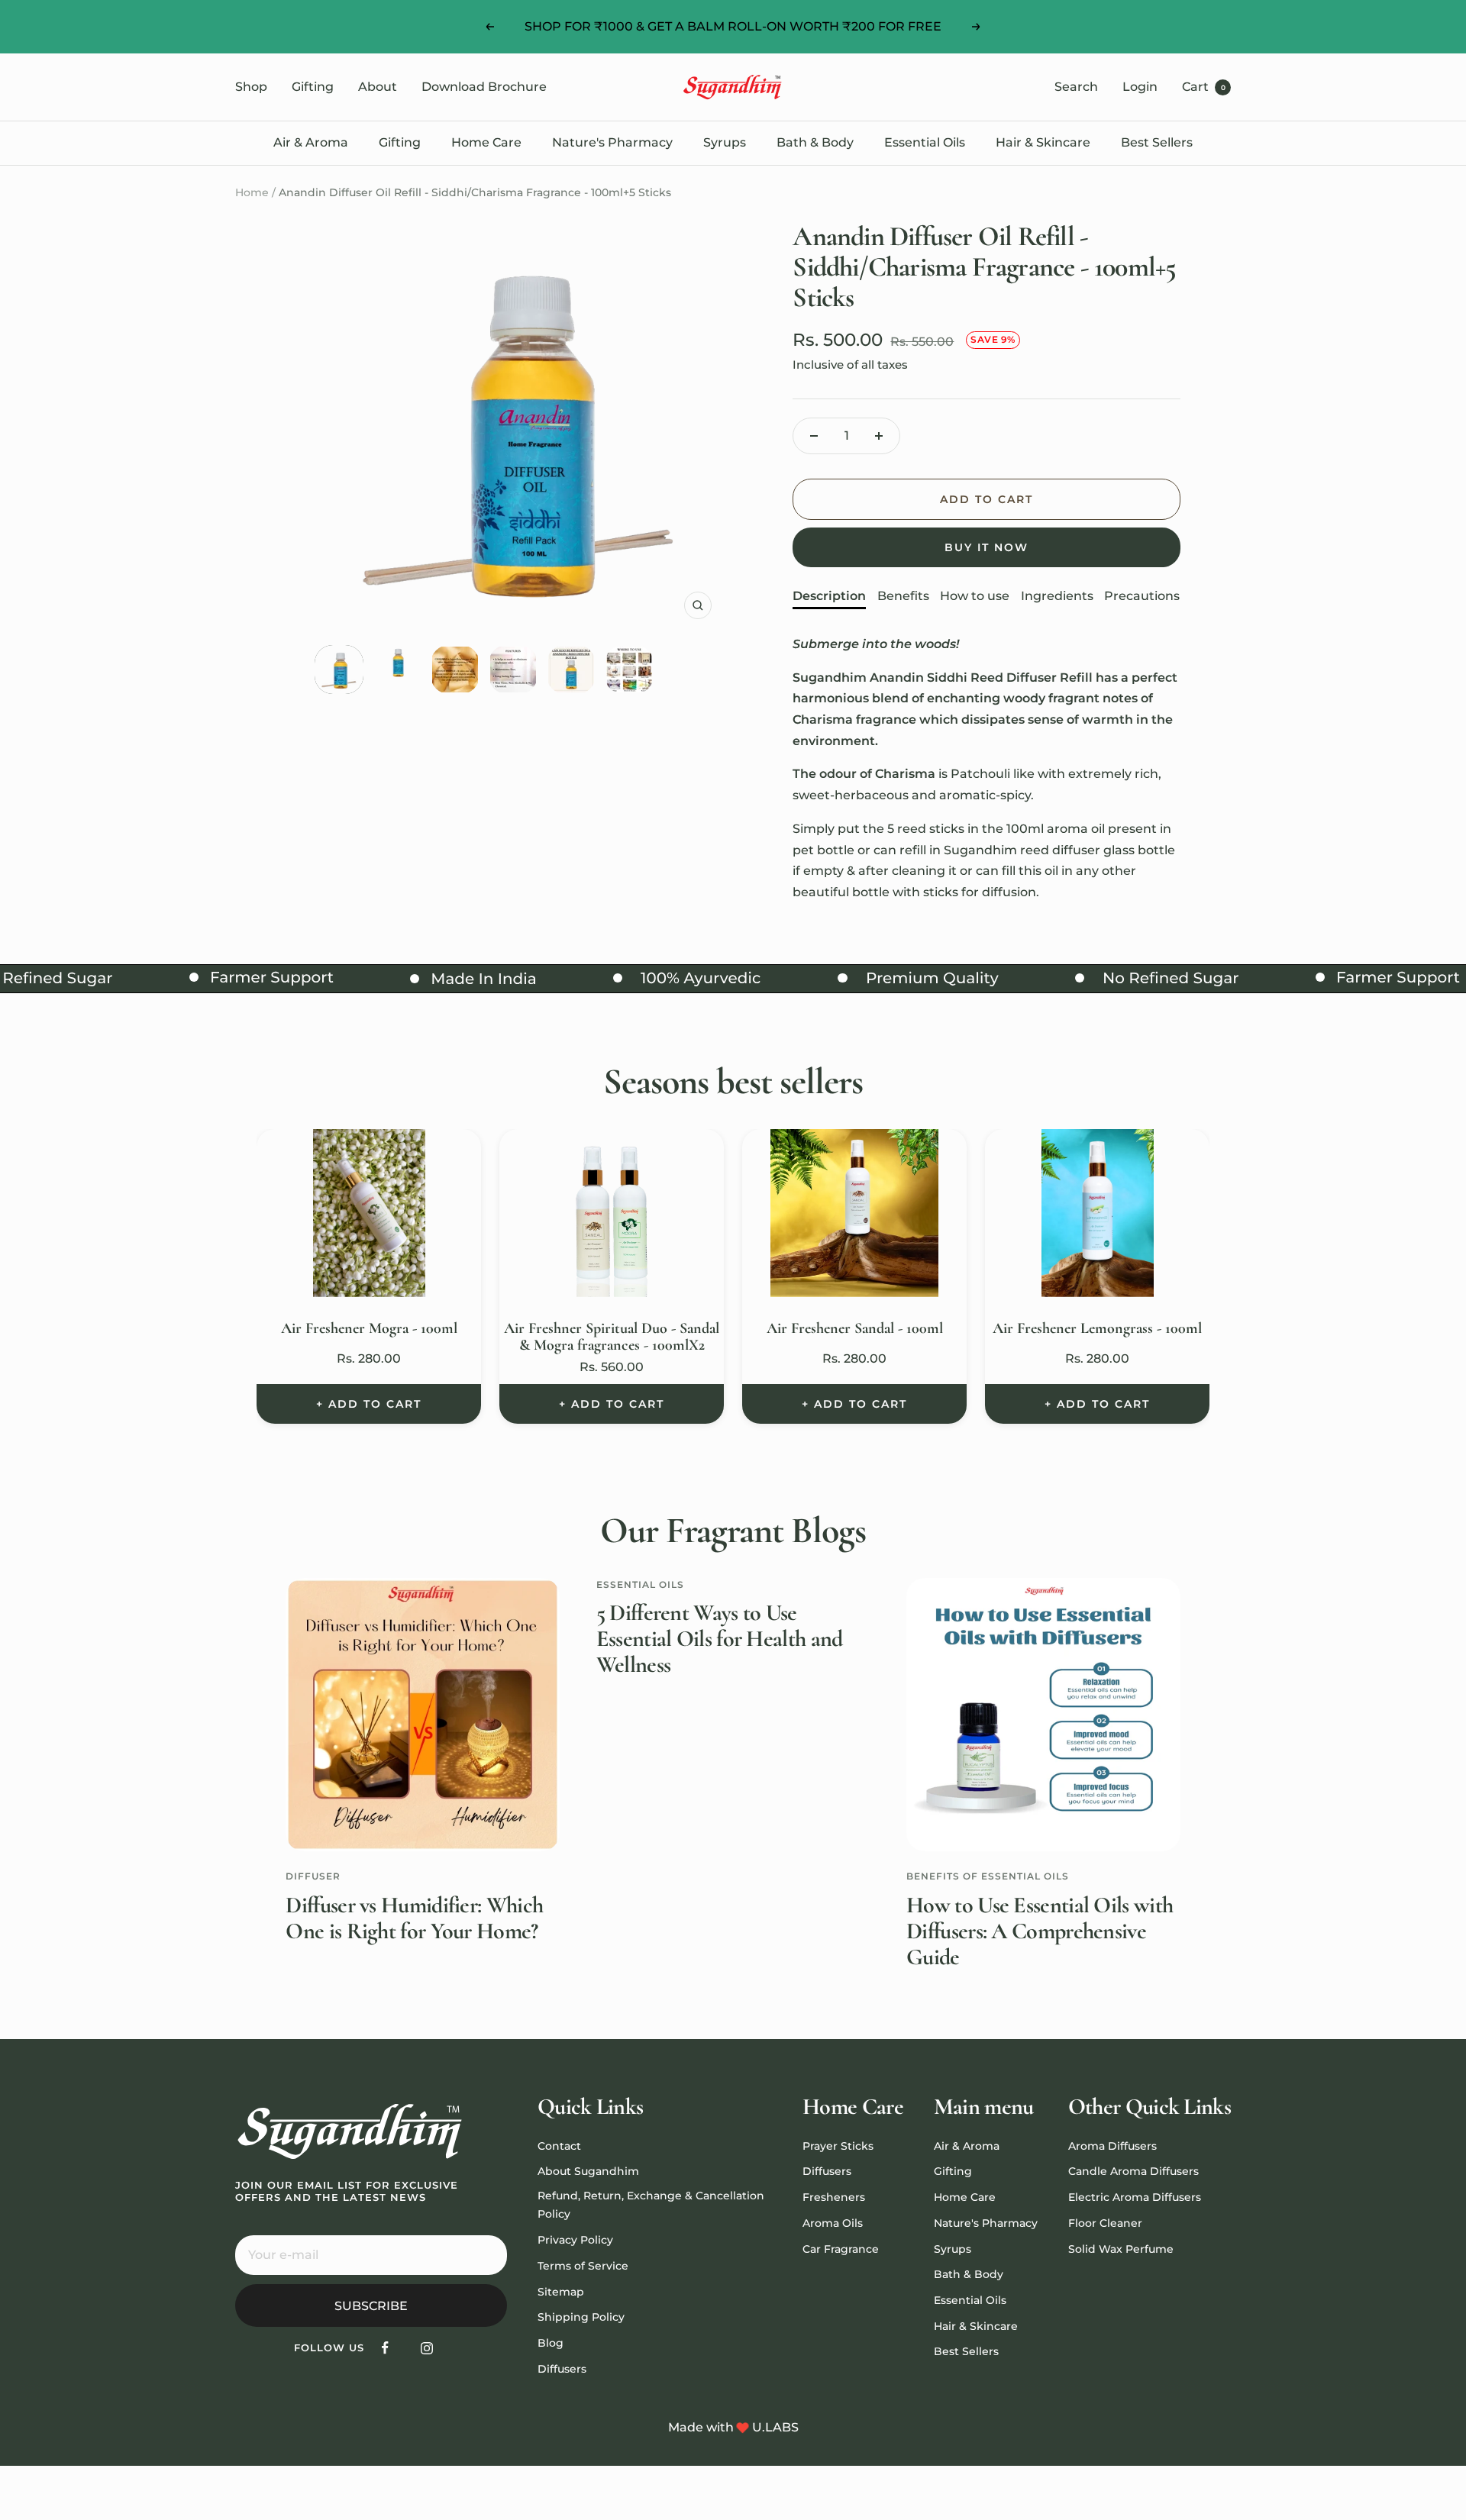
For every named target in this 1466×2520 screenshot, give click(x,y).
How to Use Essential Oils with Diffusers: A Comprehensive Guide (1040, 1931)
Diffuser (313, 1876)
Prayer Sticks (838, 2146)
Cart (1204, 87)
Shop (251, 87)
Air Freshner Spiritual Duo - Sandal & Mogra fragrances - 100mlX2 (612, 1337)
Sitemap (561, 2292)
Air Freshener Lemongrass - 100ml (1097, 1328)
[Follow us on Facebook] (385, 2348)
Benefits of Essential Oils (988, 1876)
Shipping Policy (581, 2317)
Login (1140, 87)
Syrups (725, 142)
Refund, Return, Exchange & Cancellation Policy (651, 2205)
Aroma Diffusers (1112, 2146)
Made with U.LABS (733, 2427)
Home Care (486, 142)
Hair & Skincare (1043, 142)
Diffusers (562, 2369)
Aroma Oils (833, 2223)
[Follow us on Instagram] (427, 2348)
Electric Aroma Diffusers (1135, 2197)
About (378, 87)
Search (1076, 87)
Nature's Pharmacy (612, 142)
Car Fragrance (841, 2249)
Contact (559, 2146)
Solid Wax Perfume (1121, 2249)
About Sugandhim (588, 2171)
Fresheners (834, 2197)
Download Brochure (484, 87)
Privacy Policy (575, 2240)
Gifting (313, 87)
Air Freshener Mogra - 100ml (369, 1328)
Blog (551, 2343)
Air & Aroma (311, 142)
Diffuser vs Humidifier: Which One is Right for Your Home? (414, 1918)
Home (252, 192)
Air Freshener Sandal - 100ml (855, 1328)
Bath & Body (815, 142)
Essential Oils (925, 142)
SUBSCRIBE (371, 2306)
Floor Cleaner (1105, 2223)
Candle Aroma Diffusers (1133, 2171)
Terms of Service (583, 2266)
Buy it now (986, 547)
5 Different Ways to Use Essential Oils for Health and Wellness (720, 1639)
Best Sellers (1157, 142)
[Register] (485, 2255)
